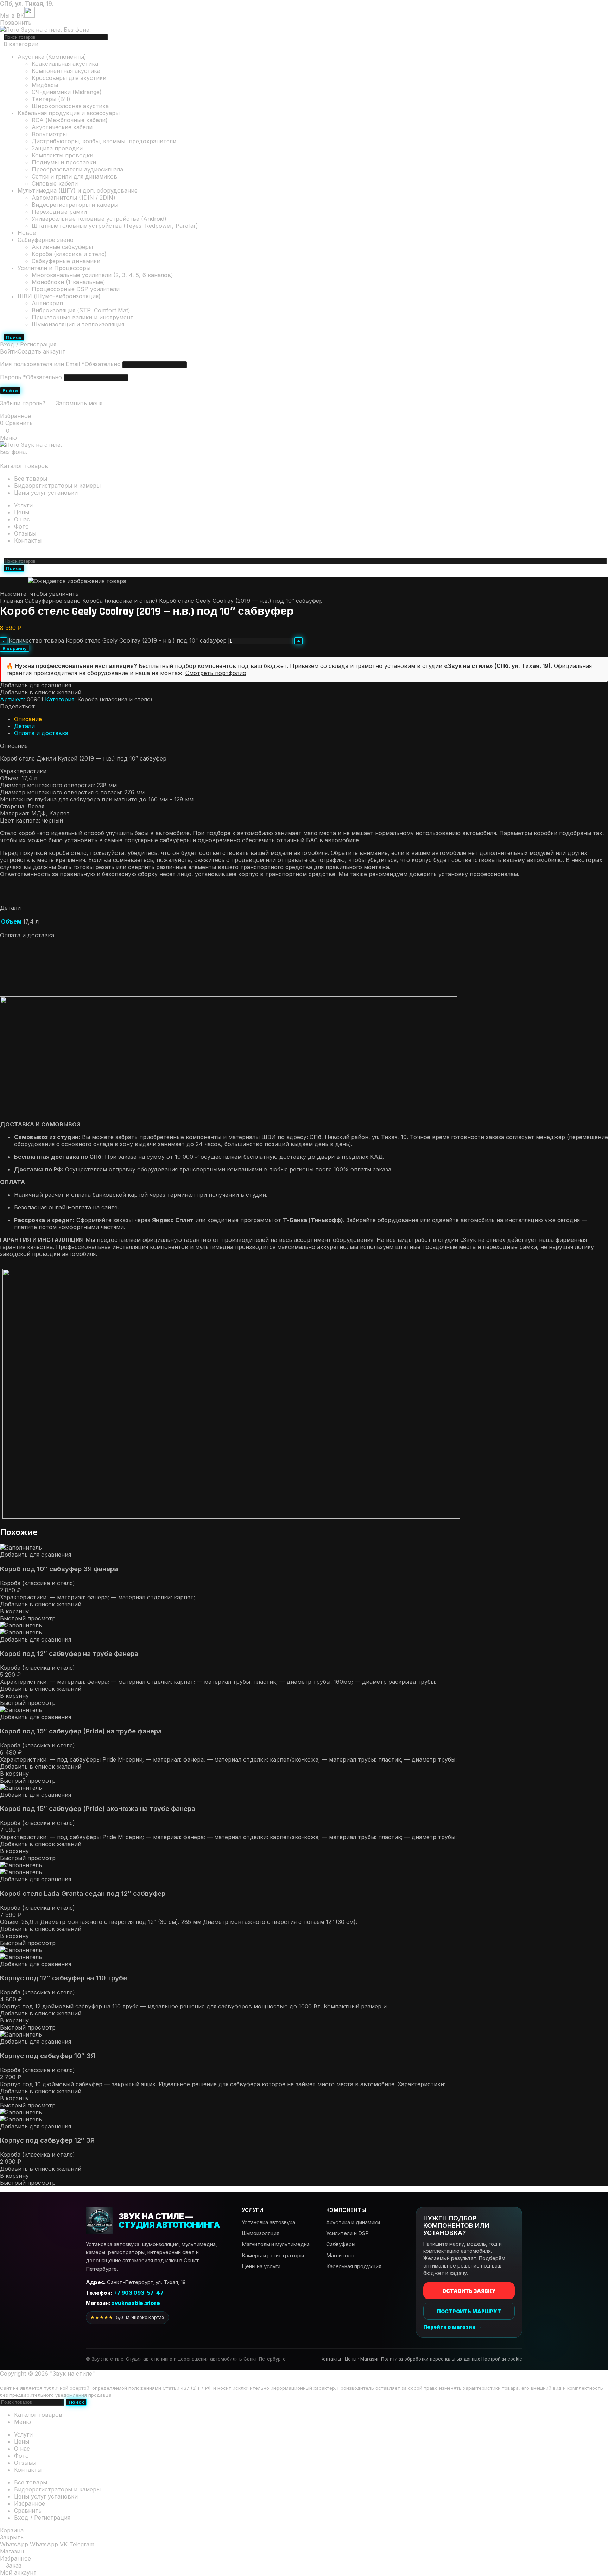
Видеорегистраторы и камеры (75, 205)
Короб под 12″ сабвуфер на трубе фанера (69, 1654)
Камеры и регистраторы (273, 2255)
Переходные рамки (59, 212)
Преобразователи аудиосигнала (77, 169)
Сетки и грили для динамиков (74, 176)
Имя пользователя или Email (60, 364)
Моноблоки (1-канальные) (68, 282)
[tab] (28, 719)
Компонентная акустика (66, 71)
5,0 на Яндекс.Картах (127, 2317)
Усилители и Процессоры (54, 268)
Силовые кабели (55, 183)
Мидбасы (45, 85)
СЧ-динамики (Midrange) (67, 92)
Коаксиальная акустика (65, 64)
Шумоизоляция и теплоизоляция (78, 324)
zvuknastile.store (136, 2303)
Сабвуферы (341, 2244)
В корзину (15, 648)
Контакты (331, 2359)
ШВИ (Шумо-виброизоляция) (59, 296)
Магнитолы (340, 2255)
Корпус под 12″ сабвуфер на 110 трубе (64, 1978)
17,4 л (31, 921)
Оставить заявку (469, 2291)
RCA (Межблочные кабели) (70, 120)
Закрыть (12, 2537)
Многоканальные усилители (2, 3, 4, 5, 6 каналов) (102, 275)
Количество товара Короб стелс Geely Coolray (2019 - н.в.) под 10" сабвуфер (118, 640)
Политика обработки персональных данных (430, 2359)
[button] (14, 1611)
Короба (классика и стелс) (69, 254)
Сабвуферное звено (46, 240)
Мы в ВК (12, 15)
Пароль (31, 377)
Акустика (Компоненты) (52, 57)
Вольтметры (49, 134)
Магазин (370, 2359)
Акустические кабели (62, 127)
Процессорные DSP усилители (76, 289)
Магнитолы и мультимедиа (276, 2244)
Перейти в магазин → (452, 2327)
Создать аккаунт (42, 351)
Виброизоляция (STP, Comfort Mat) (81, 310)
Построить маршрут (469, 2311)
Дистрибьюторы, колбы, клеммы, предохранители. (105, 141)
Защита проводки (57, 148)
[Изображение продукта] (21, 1632)
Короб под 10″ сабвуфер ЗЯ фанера (59, 1569)
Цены (351, 2359)
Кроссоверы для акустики (69, 78)
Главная (12, 601)
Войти (10, 390)
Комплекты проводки (62, 155)
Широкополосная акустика (70, 106)
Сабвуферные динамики (66, 261)
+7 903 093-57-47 (75, 553)
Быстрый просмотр (28, 1618)
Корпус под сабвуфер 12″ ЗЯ (47, 2140)
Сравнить (28, 2511)
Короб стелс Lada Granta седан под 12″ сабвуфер (83, 1893)
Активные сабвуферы (62, 247)
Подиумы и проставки (64, 162)
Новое (27, 233)
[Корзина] (2, 459)
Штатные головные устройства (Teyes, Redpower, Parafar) (115, 226)
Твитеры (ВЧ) (51, 99)
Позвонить (16, 23)
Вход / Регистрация (42, 2518)
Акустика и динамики (353, 2222)
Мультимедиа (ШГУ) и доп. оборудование (78, 190)
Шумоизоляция (261, 2233)
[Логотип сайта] (45, 30)
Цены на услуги (261, 2266)
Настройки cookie (502, 2359)
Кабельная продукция (354, 2266)
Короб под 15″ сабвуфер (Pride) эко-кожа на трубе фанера (98, 1809)
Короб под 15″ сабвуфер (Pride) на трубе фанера (81, 1731)
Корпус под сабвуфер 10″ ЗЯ (47, 2056)
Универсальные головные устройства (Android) (99, 219)
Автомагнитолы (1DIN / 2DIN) (74, 198)
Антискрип (47, 303)
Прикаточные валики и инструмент (83, 317)
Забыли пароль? (23, 403)
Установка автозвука (268, 2222)
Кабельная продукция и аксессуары (69, 113)
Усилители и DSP (347, 2233)
